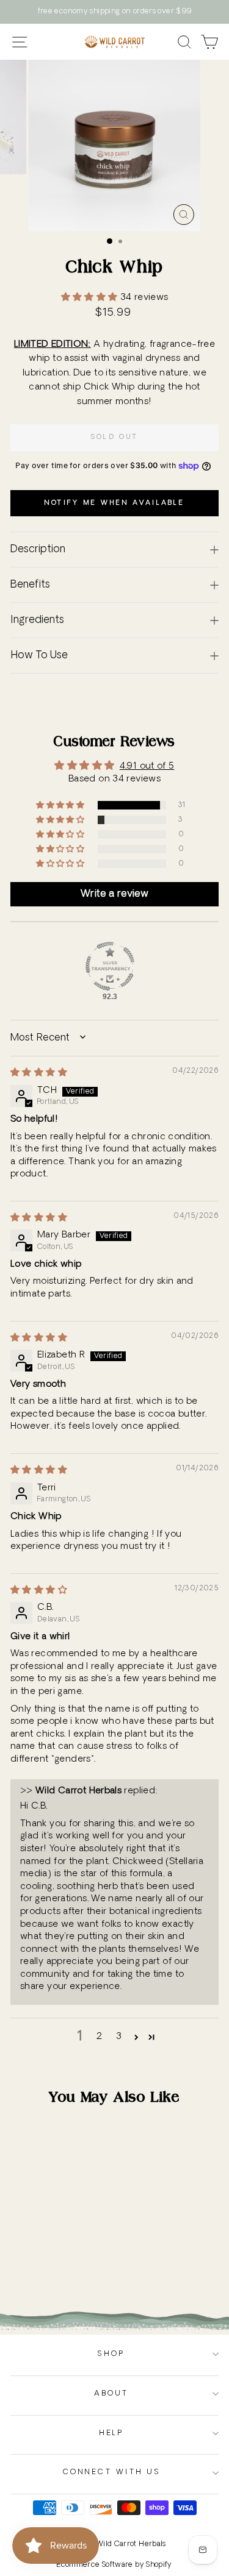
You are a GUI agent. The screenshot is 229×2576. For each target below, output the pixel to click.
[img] (39, 1073)
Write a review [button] (114, 894)
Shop (111, 2354)
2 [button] (99, 2037)
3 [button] (119, 2037)
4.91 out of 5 (147, 767)
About (111, 2394)
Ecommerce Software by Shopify (114, 2565)
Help (111, 2433)
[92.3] (110, 966)
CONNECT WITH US (112, 2472)
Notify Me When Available (114, 503)
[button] (91, 298)
